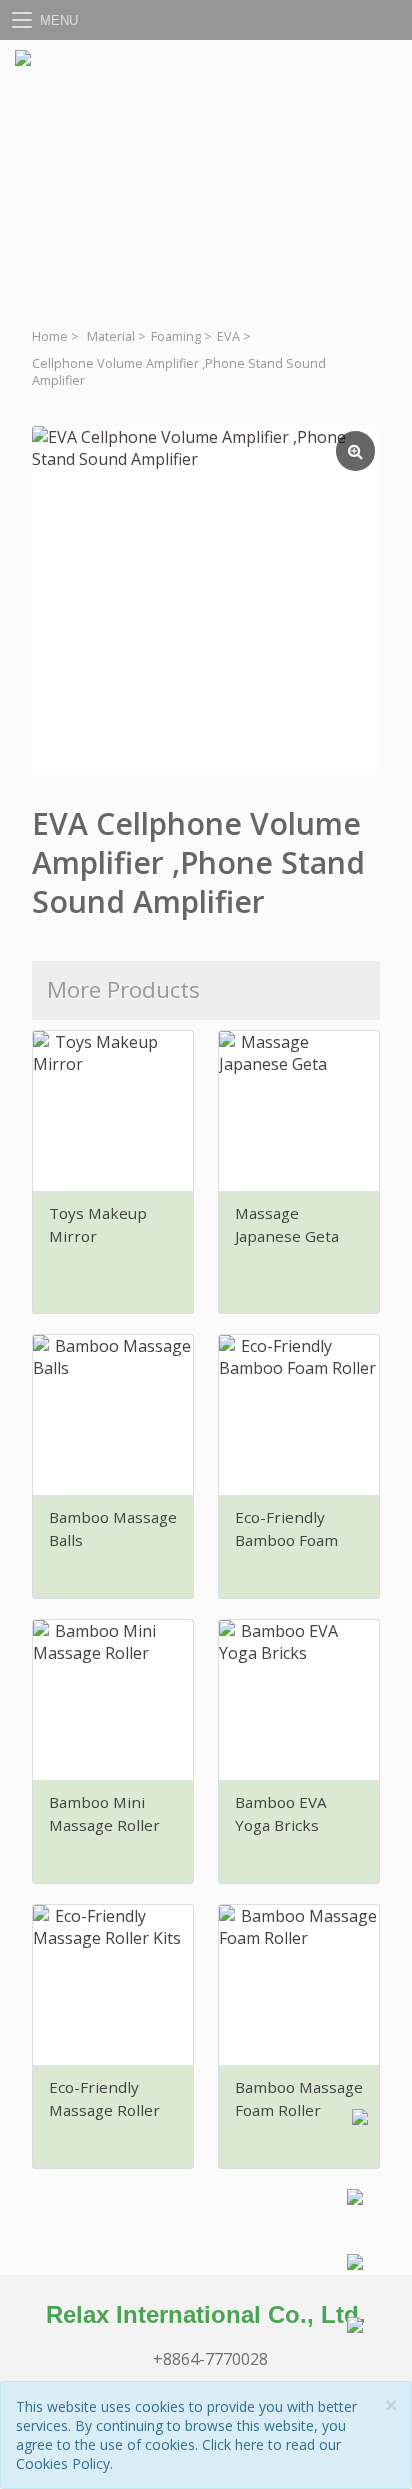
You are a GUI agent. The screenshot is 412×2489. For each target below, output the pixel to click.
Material (111, 336)
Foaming (176, 336)
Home (50, 336)
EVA (228, 336)
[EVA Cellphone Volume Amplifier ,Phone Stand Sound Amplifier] (206, 600)
